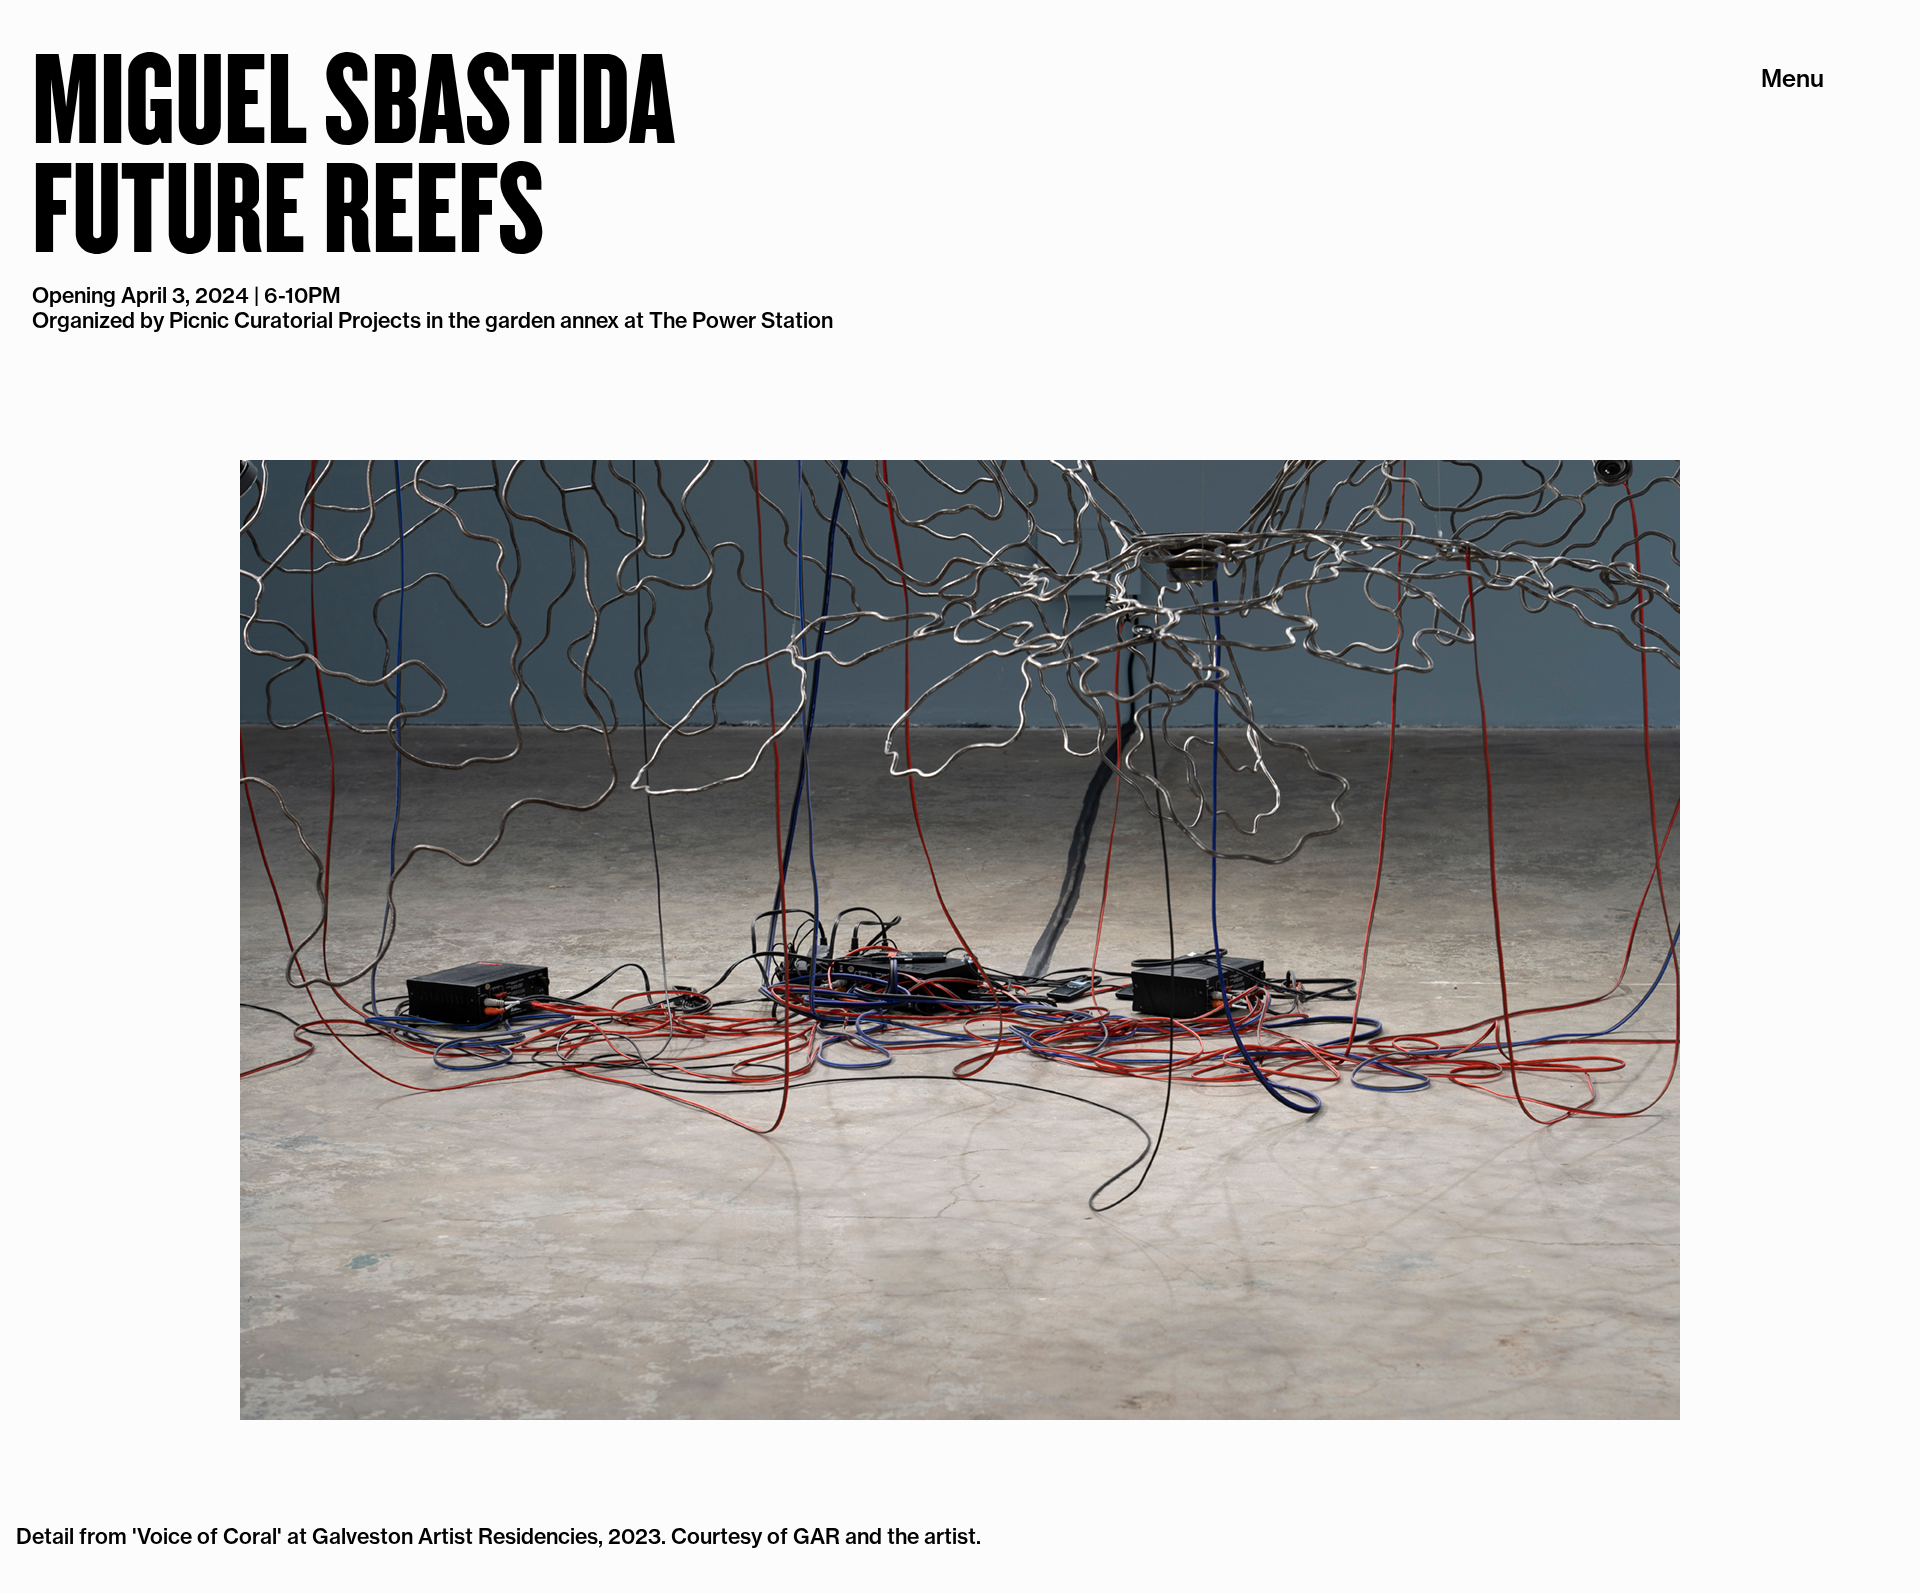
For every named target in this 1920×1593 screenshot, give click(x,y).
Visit (1799, 164)
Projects (1775, 78)
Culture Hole (1752, 222)
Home (1790, 193)
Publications (1753, 107)
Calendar (1771, 135)
